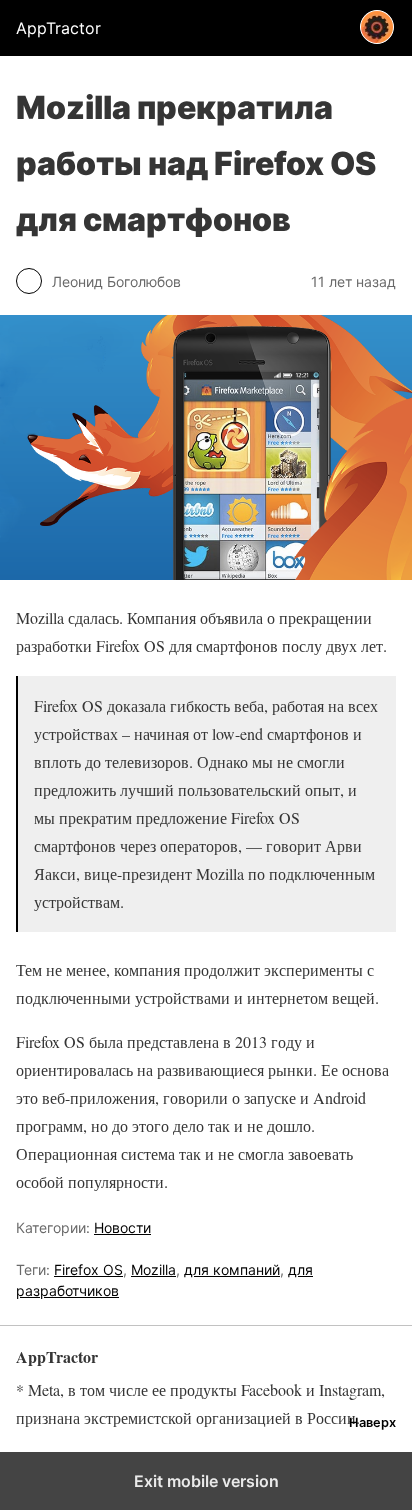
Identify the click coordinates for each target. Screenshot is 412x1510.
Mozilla (153, 1269)
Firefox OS (88, 1269)
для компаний (232, 1269)
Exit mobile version (206, 1481)
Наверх (372, 1422)
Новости (122, 1227)
